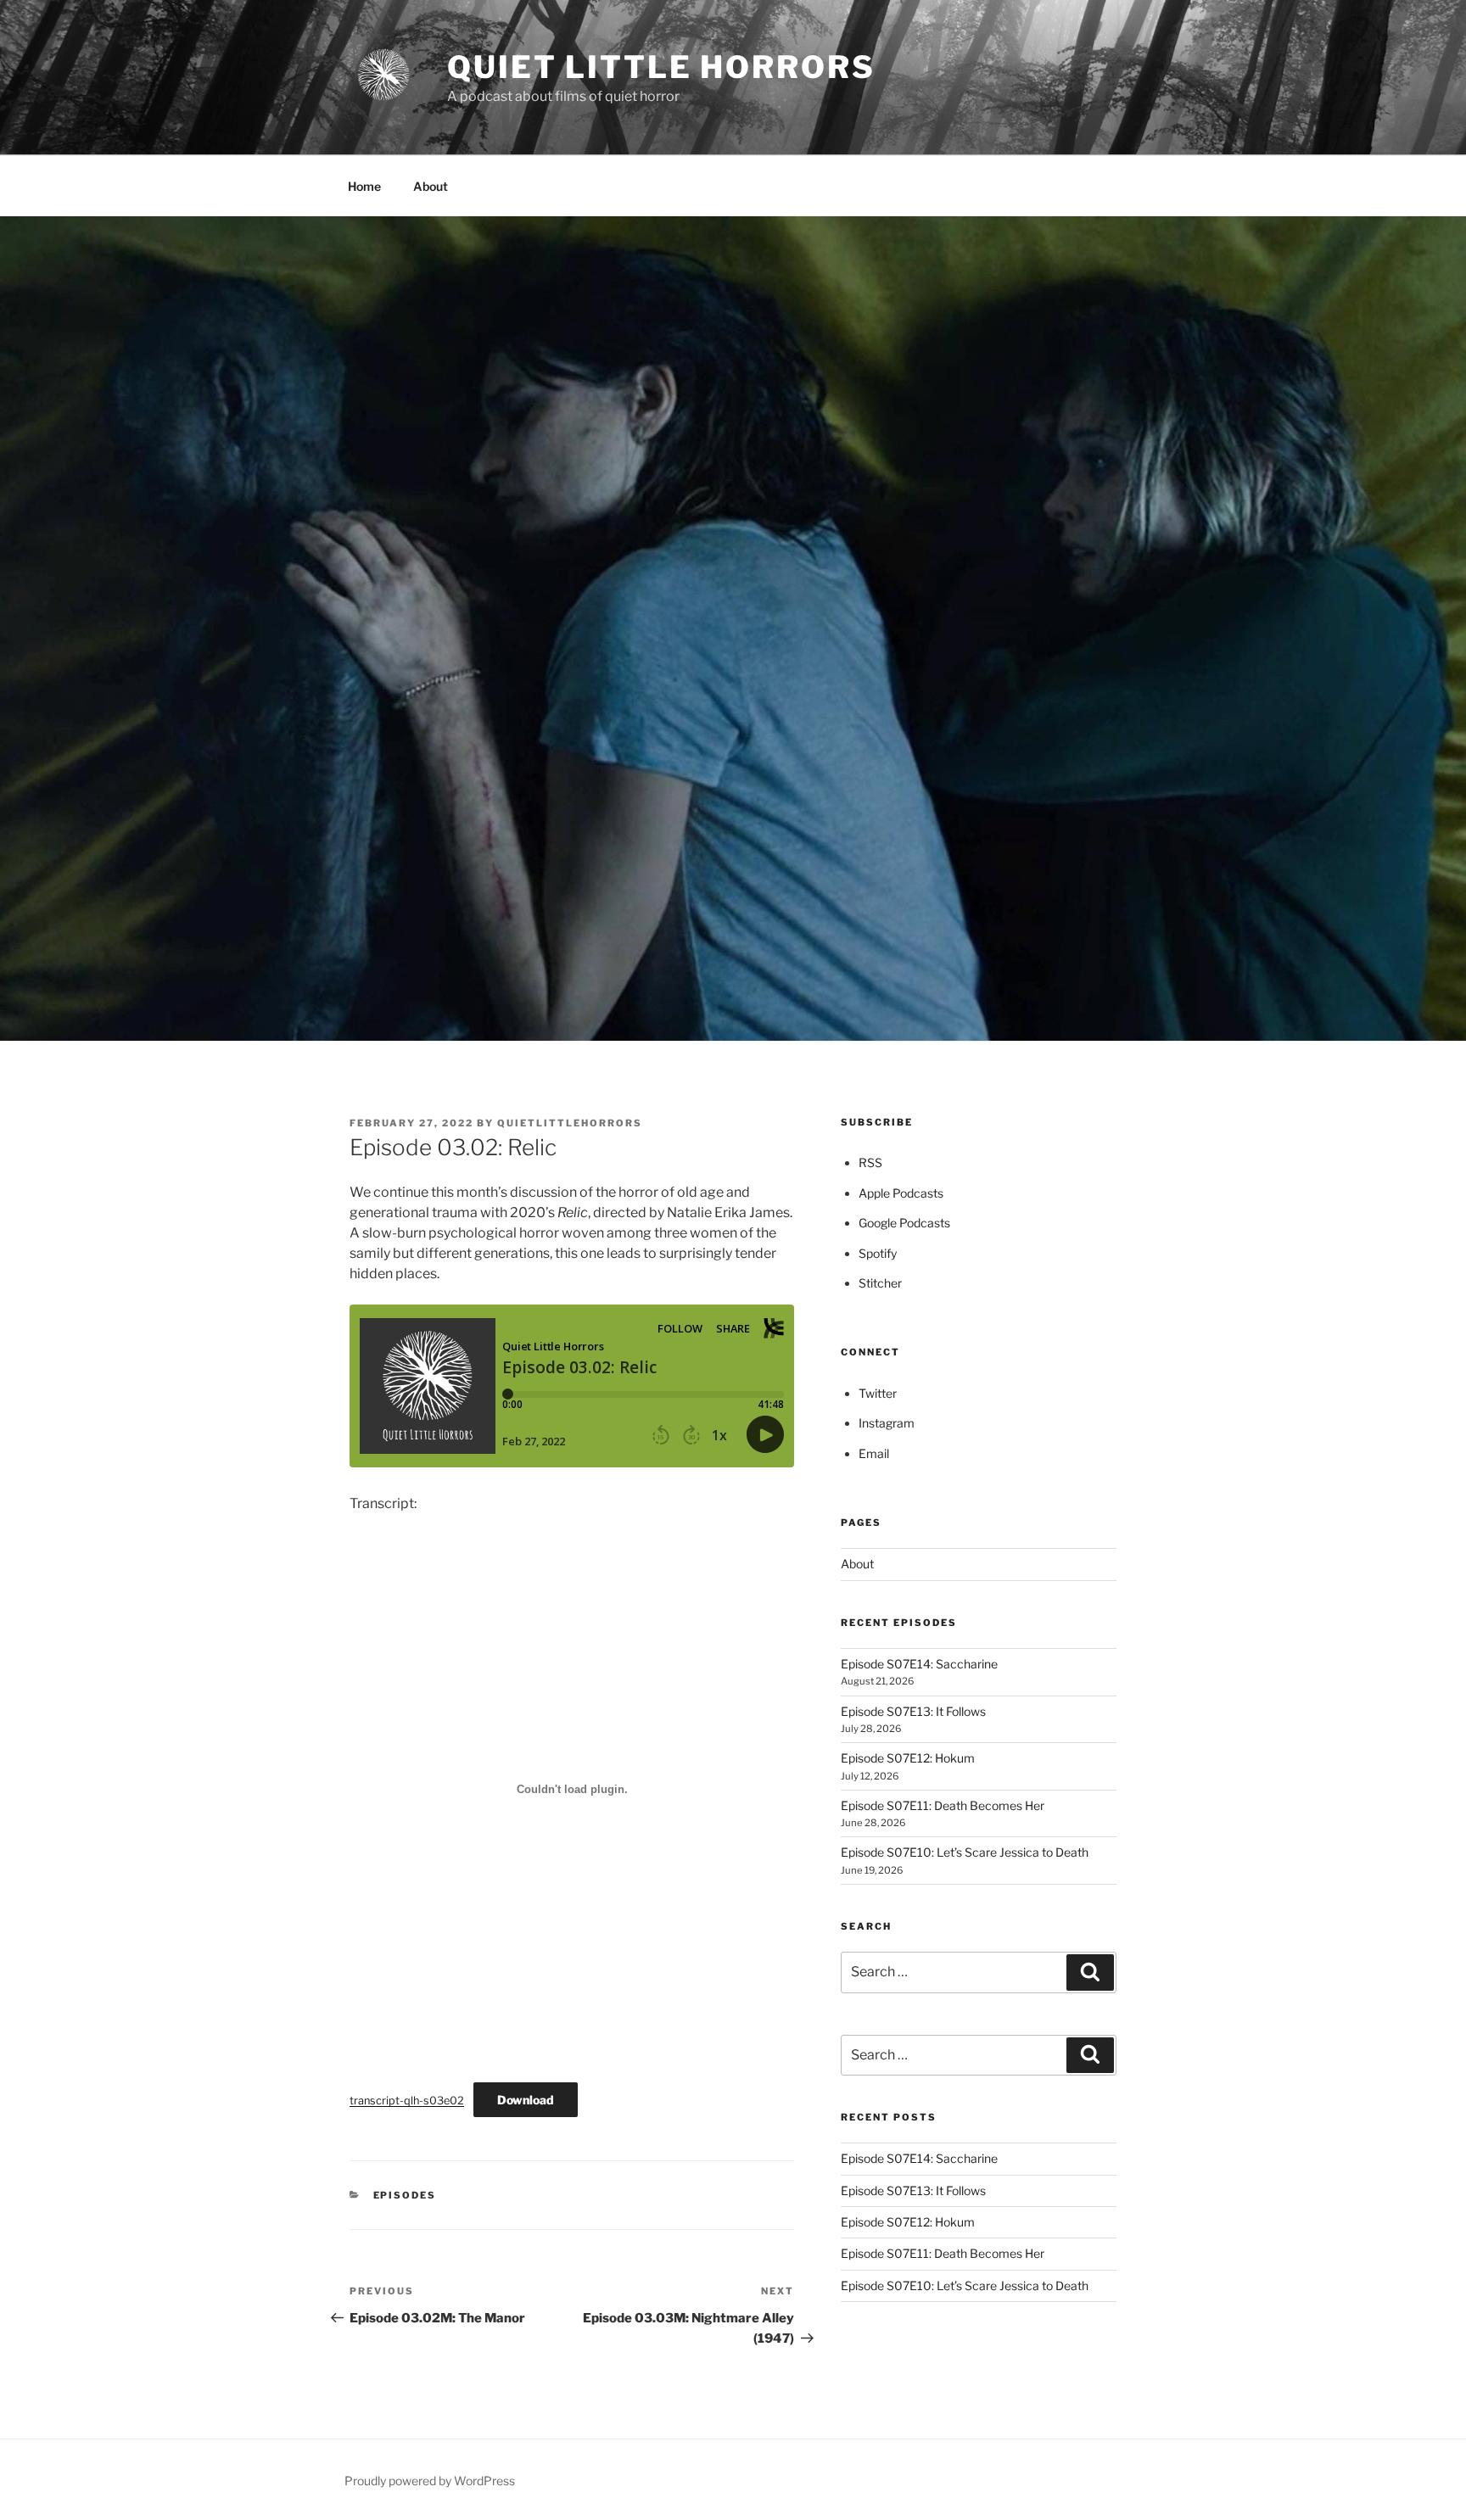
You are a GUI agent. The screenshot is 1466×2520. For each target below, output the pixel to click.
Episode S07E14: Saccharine (919, 1664)
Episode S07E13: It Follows (913, 1711)
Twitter (878, 1393)
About (431, 186)
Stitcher (880, 1283)
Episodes (405, 2195)
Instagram (887, 1423)
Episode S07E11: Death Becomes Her (943, 1805)
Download (526, 2100)
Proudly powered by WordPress (430, 2481)
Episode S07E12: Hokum (908, 1758)
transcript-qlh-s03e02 (407, 2101)
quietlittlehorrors (570, 1123)
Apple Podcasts (901, 1193)
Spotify (878, 1253)
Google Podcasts (904, 1223)
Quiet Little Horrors (661, 67)
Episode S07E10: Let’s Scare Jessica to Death (965, 1852)
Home (364, 186)
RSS (870, 1162)
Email (874, 1453)
